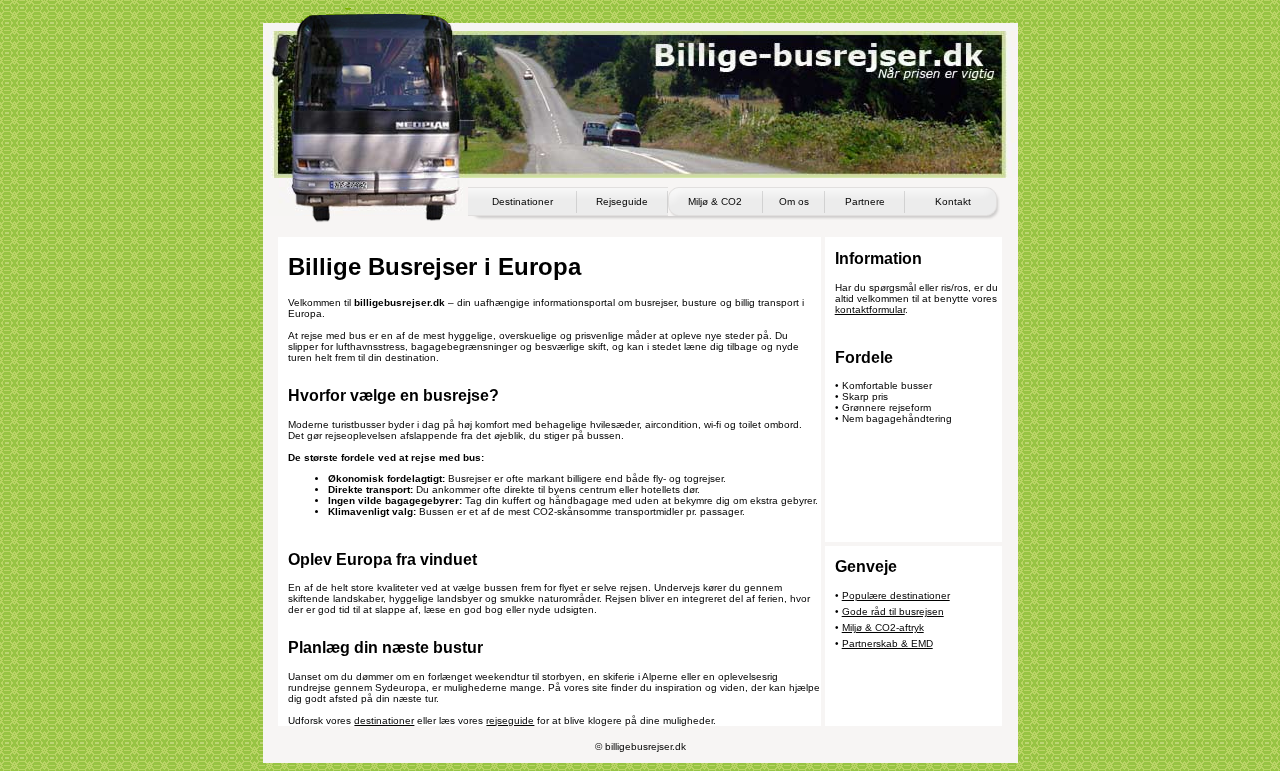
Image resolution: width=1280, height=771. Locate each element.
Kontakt (953, 201)
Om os (794, 201)
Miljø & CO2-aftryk (883, 627)
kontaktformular (870, 309)
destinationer (384, 720)
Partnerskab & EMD (887, 643)
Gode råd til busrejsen (893, 611)
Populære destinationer (896, 595)
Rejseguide (622, 201)
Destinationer (522, 201)
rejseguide (510, 720)
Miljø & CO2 (715, 201)
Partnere (865, 201)
